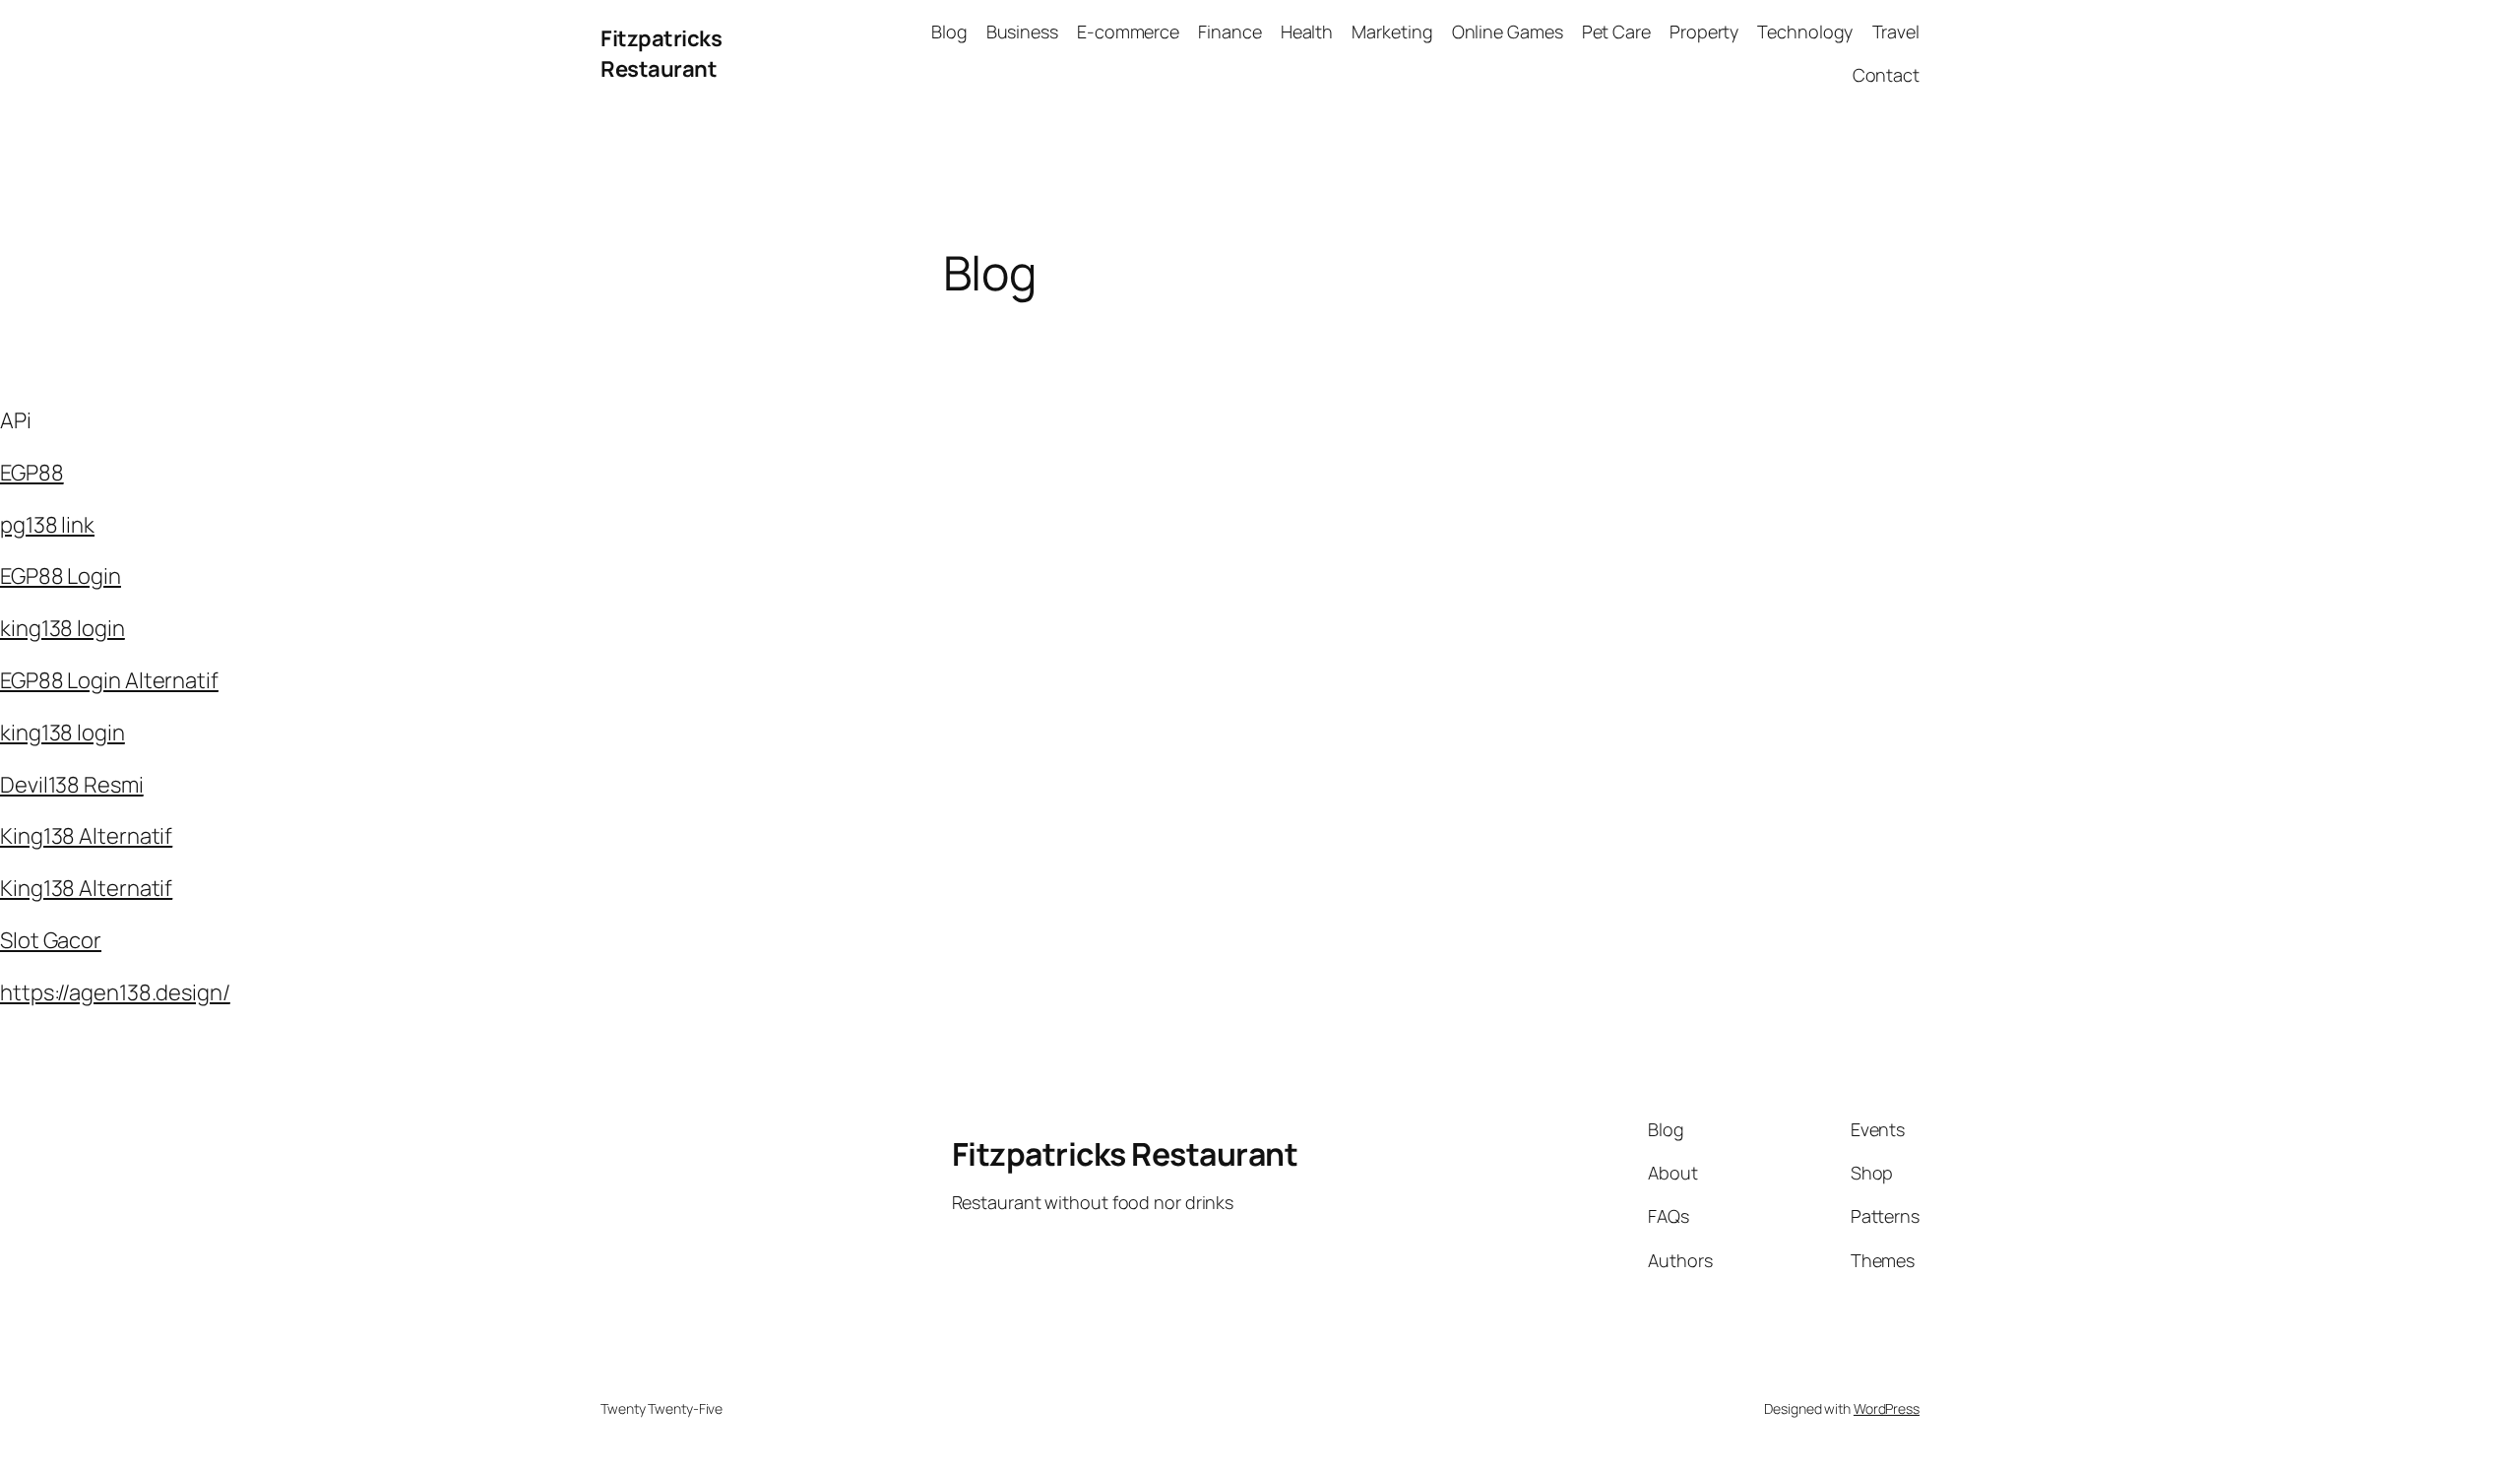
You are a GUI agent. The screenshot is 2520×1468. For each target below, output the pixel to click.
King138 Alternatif (86, 836)
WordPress (1887, 1408)
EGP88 (32, 473)
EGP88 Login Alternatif (109, 680)
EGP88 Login (61, 576)
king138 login (63, 628)
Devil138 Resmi (72, 785)
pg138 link (47, 525)
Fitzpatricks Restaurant (661, 54)
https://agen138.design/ (115, 992)
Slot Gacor (51, 940)
